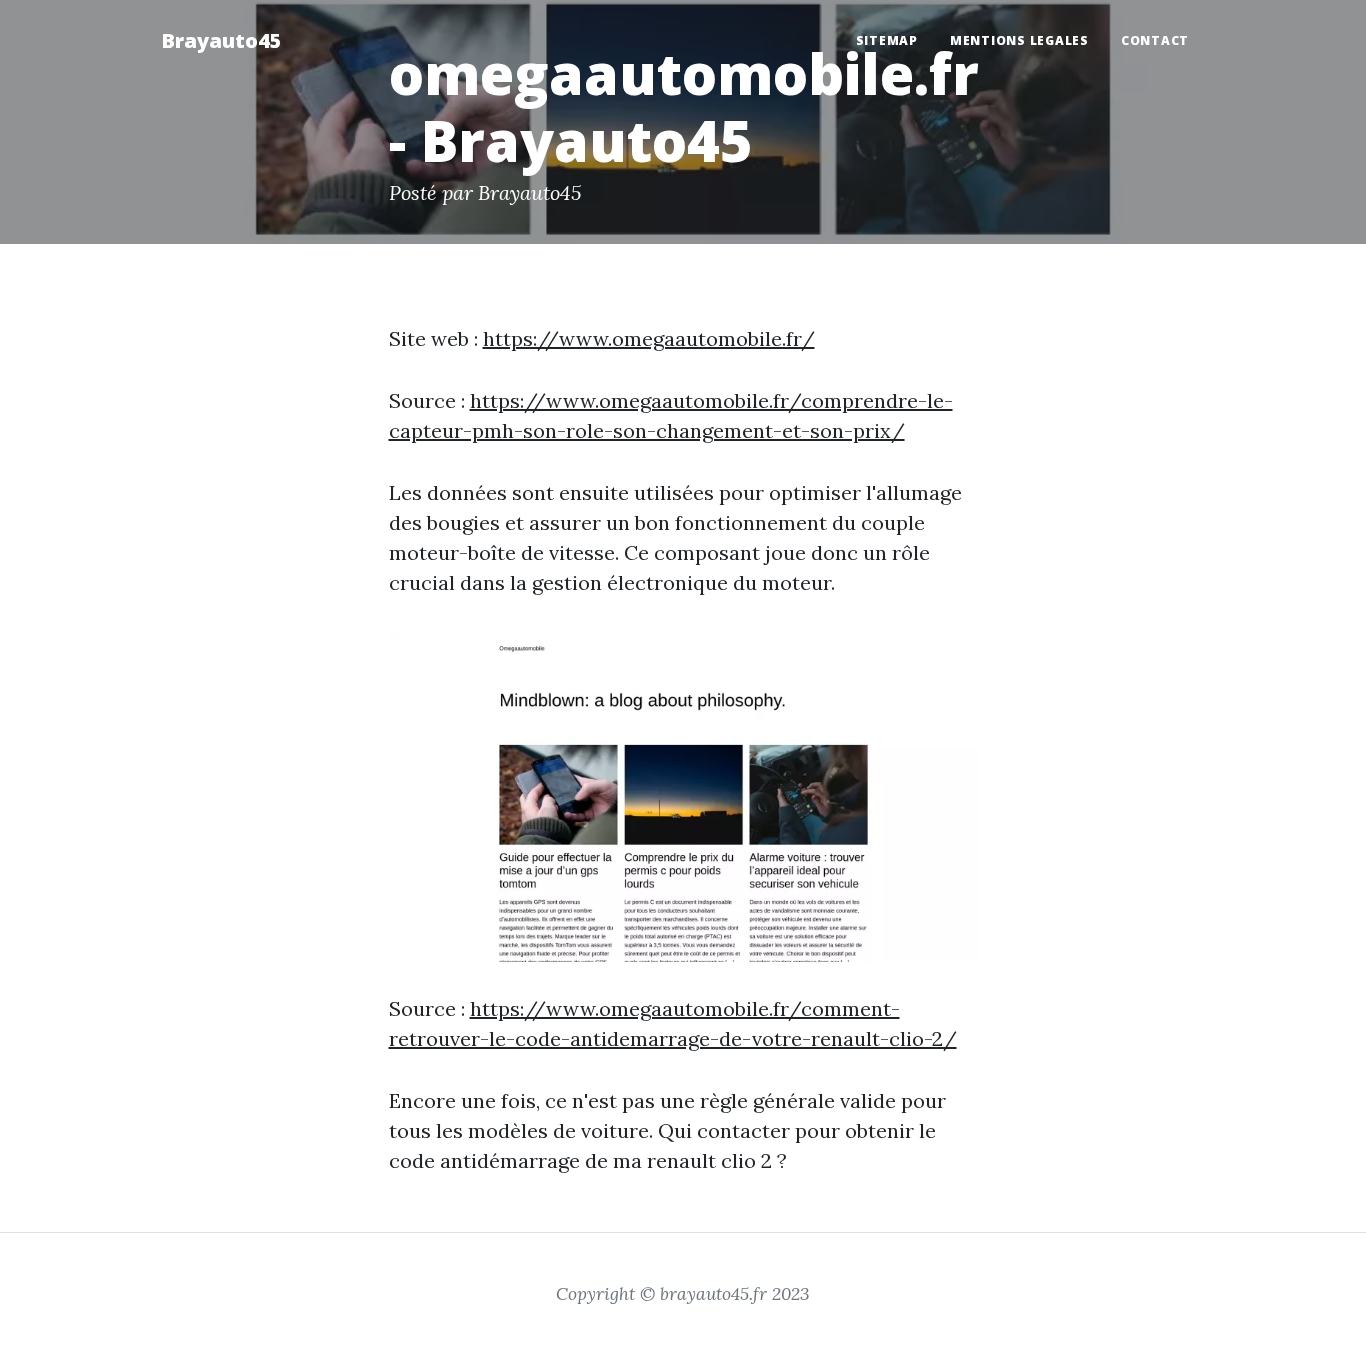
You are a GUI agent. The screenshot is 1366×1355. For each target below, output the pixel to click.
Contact (1155, 40)
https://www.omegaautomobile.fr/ (649, 338)
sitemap (887, 40)
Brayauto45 (221, 40)
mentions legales (1019, 40)
